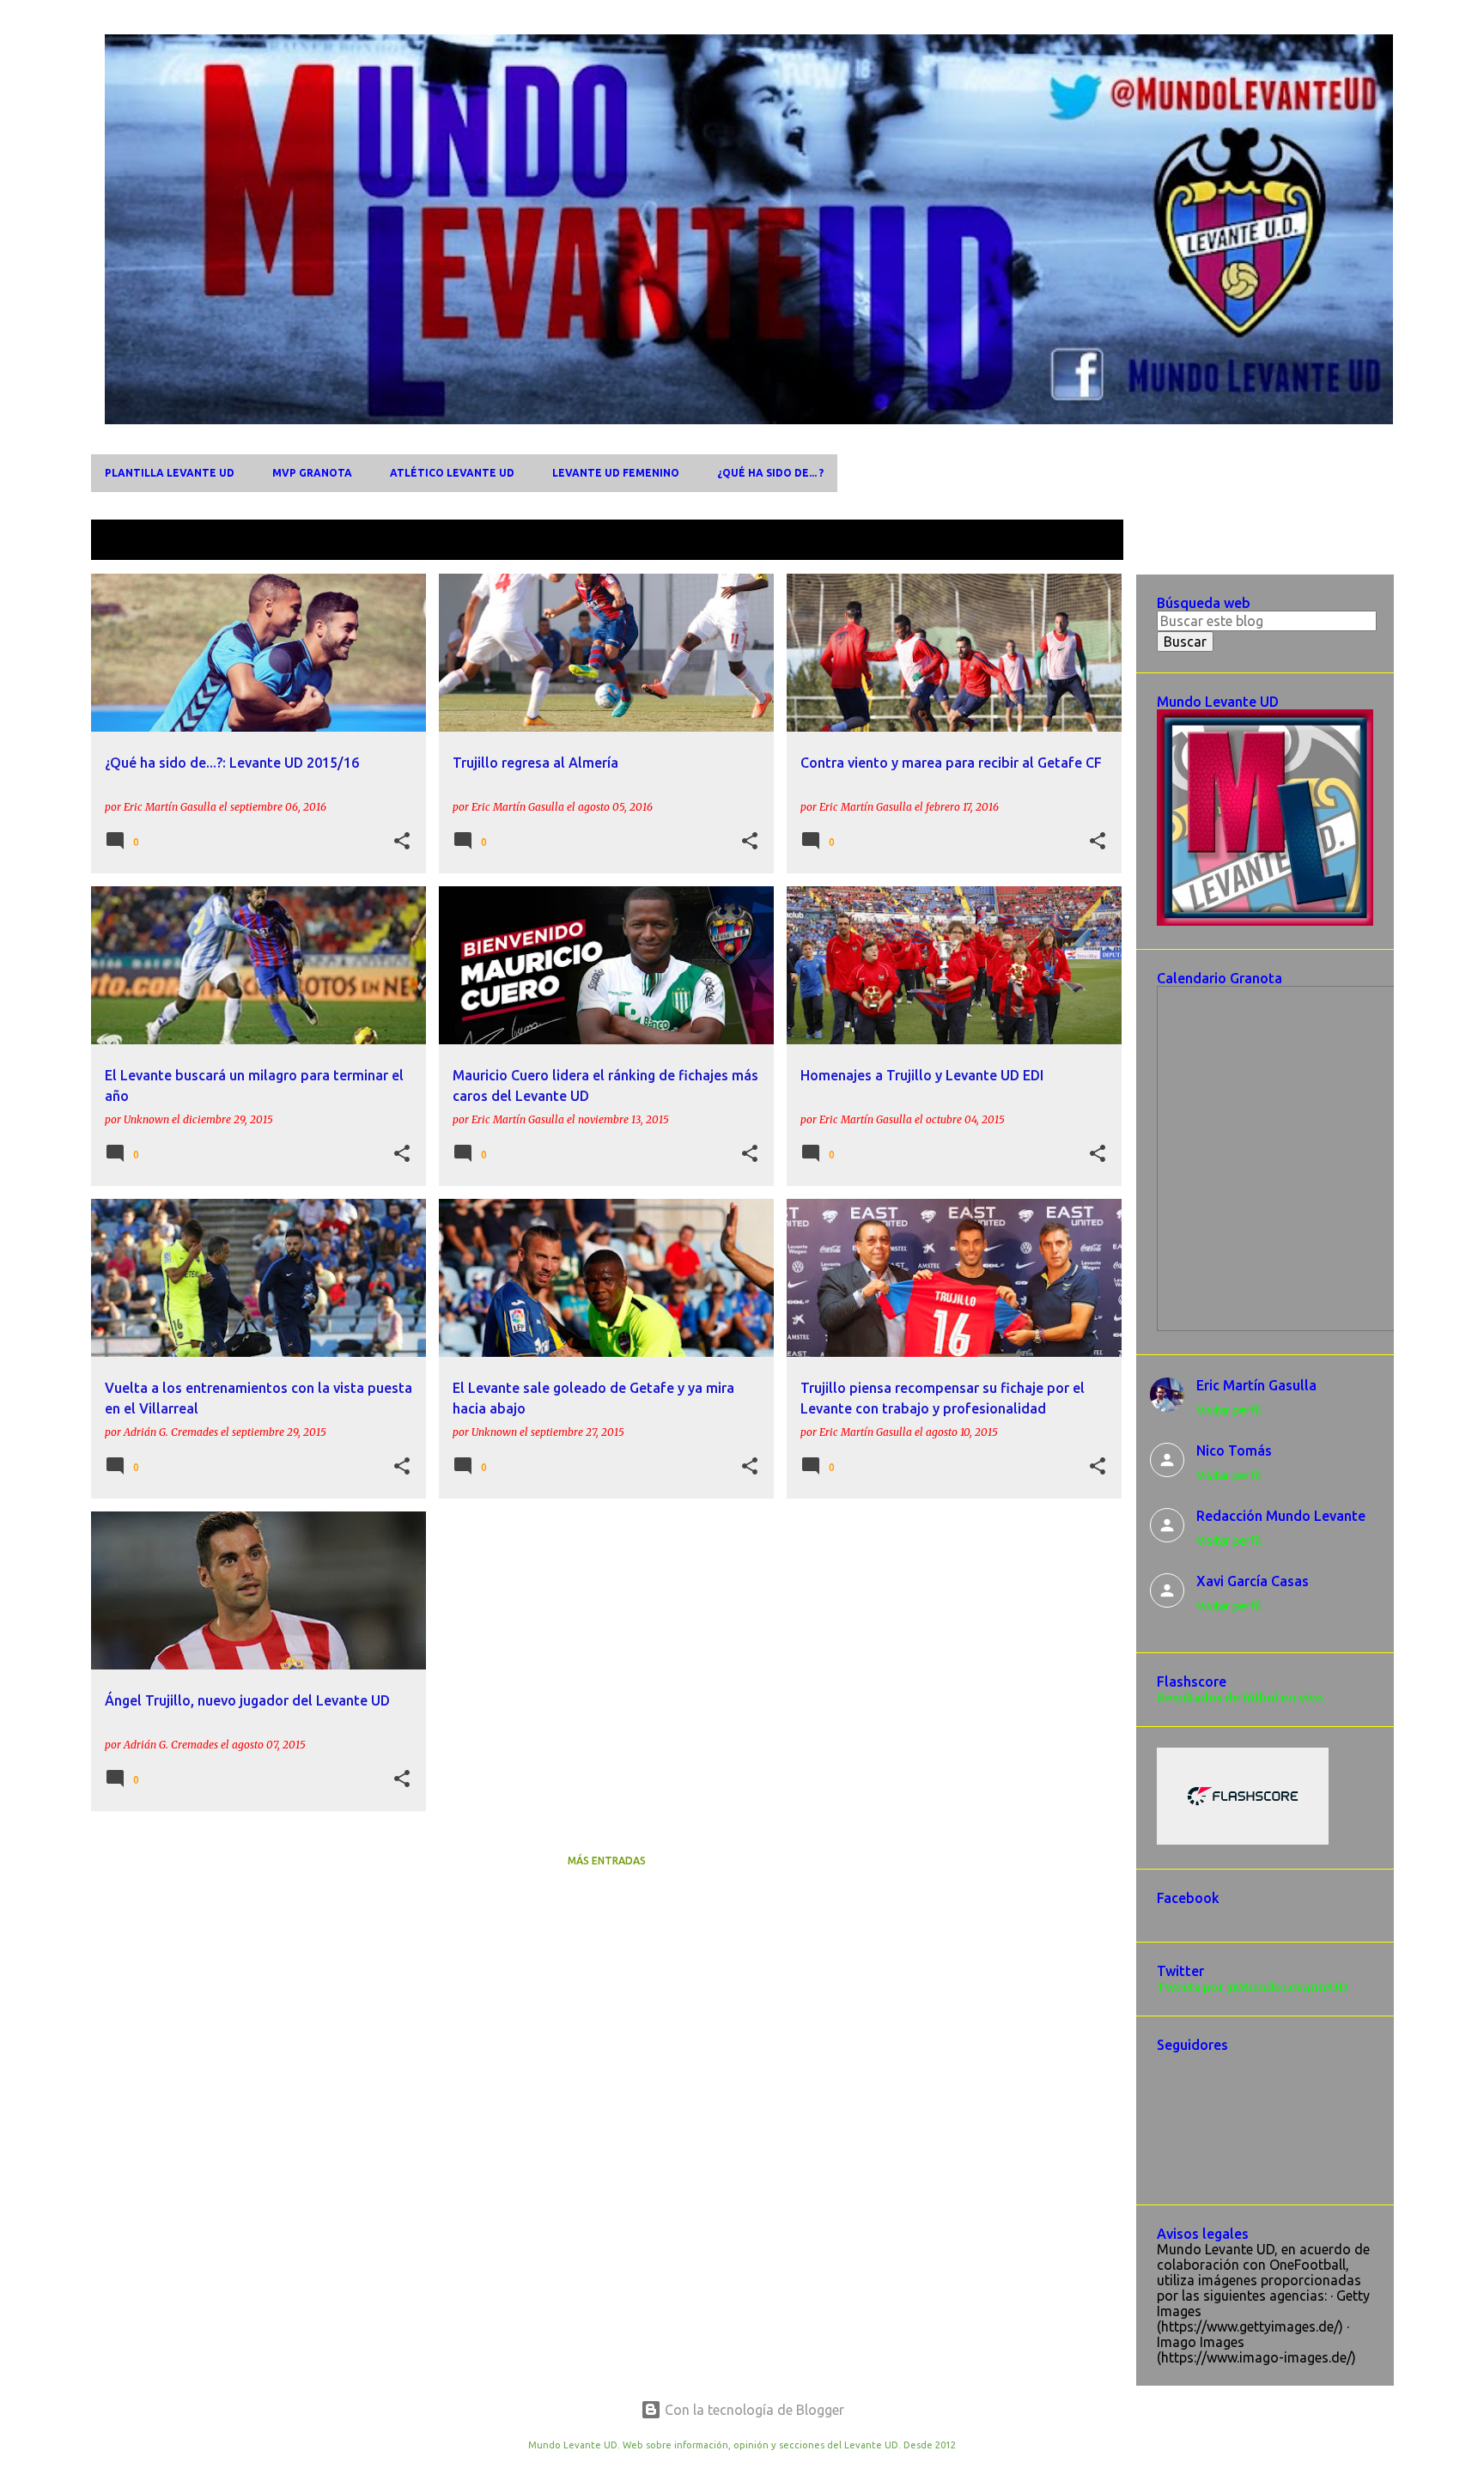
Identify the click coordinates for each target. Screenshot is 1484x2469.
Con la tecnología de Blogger (753, 2410)
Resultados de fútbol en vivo (1240, 1698)
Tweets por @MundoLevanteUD (1252, 1987)
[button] (402, 842)
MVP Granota (312, 473)
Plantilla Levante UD (170, 473)
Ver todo (1083, 541)
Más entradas (607, 1861)
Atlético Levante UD (452, 473)
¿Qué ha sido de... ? (770, 473)
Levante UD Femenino (616, 473)
